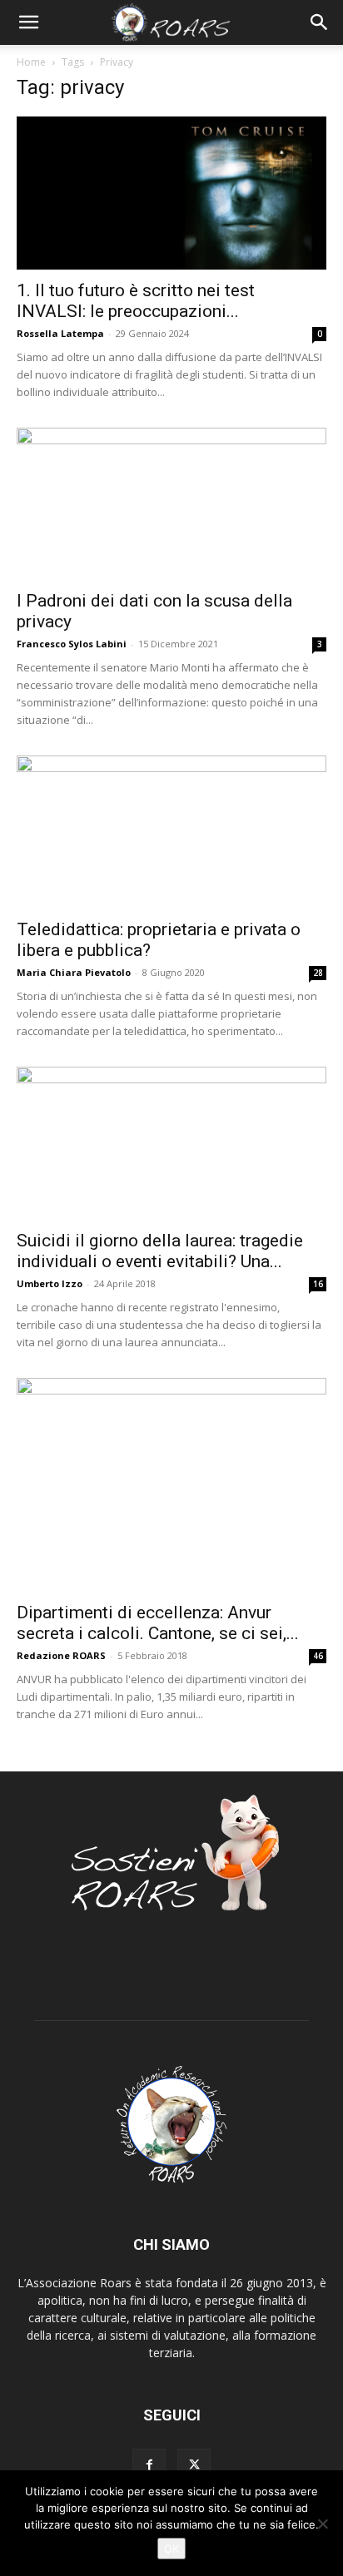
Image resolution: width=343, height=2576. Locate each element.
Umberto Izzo (50, 1283)
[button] (28, 22)
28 (318, 973)
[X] (194, 2465)
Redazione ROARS (61, 1655)
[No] (322, 2524)
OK (171, 2549)
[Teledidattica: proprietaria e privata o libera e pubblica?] (171, 832)
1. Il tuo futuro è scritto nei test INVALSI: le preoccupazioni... (136, 301)
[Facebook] (149, 2465)
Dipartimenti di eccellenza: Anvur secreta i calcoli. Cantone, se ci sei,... (158, 1623)
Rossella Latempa (60, 333)
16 (318, 1284)
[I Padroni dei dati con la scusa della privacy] (171, 504)
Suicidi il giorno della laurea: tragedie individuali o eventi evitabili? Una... (160, 1251)
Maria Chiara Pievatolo (74, 972)
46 (318, 1656)
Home (31, 62)
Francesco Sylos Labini (72, 644)
